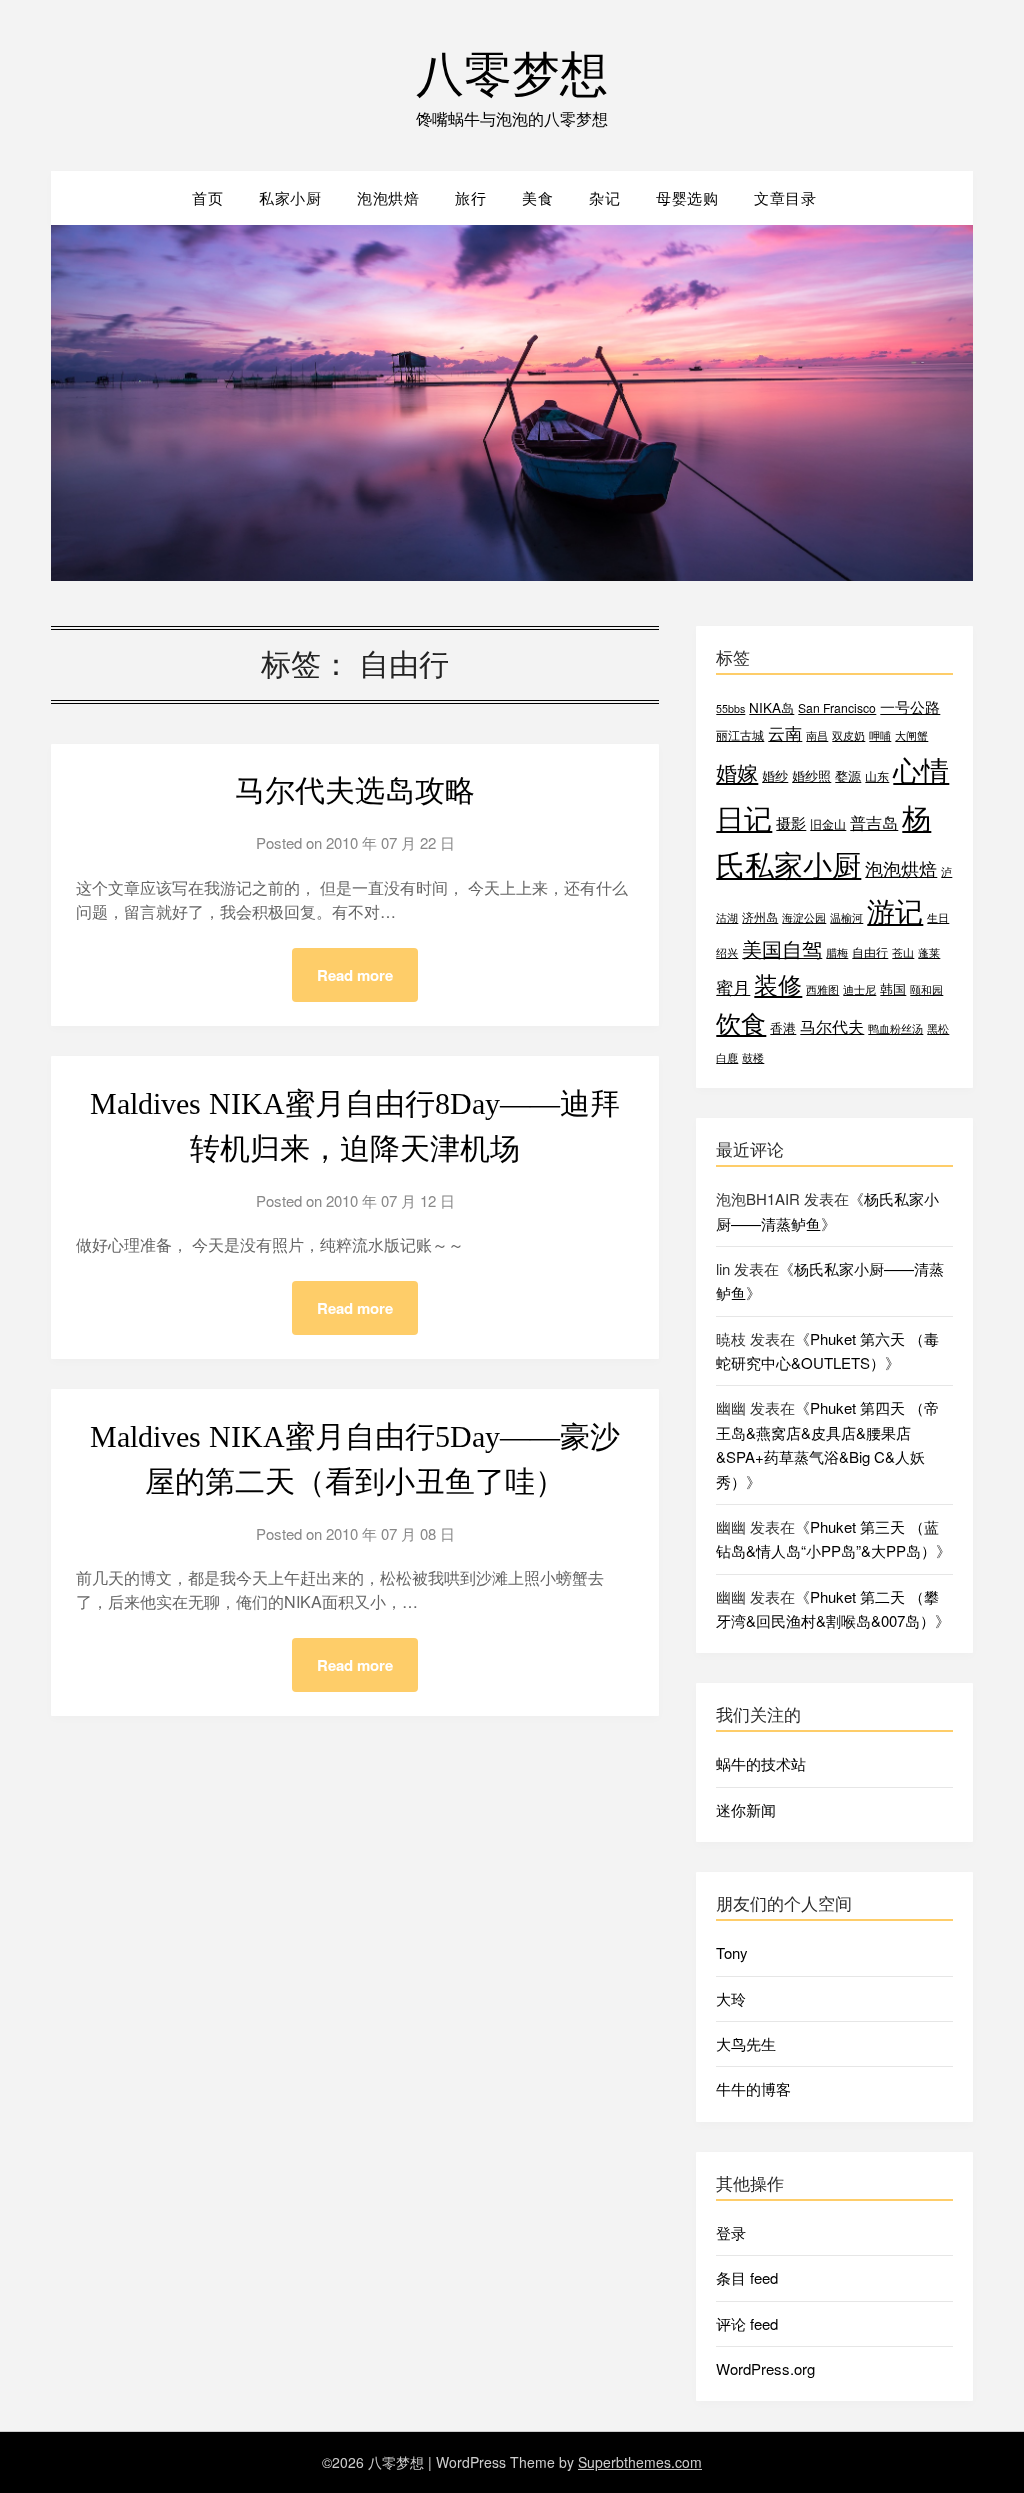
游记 (895, 910)
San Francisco (837, 707)
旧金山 (828, 823)
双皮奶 (848, 735)
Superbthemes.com (640, 2462)
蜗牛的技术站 (761, 1763)
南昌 (817, 735)
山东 (877, 775)
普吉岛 (874, 822)
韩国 (893, 988)
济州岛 (760, 916)
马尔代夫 (832, 1026)
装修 (778, 984)
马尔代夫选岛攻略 (355, 790)
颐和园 (926, 989)
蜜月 (733, 986)
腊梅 (837, 952)
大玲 (731, 1998)
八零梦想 (512, 70)
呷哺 (880, 735)
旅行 (470, 197)
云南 (785, 733)
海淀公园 (804, 917)
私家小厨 (290, 197)
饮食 (741, 1022)
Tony (732, 1952)
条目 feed (747, 2277)
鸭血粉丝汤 (895, 1028)
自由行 (870, 951)
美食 (537, 197)
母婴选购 (687, 197)
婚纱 (775, 775)
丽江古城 (740, 734)
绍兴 (727, 952)
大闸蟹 (911, 735)
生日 (938, 917)
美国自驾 (782, 948)
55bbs (730, 708)
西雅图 (822, 989)
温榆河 (846, 917)
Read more (355, 975)
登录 (731, 2232)
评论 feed (747, 2323)
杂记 (604, 197)
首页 (207, 197)
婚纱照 (811, 775)
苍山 (903, 952)
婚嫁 (737, 772)
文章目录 (785, 197)
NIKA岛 (771, 707)
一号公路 (910, 706)
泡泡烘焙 (388, 197)
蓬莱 (929, 952)
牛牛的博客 (753, 2088)
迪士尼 (859, 989)
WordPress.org (765, 2368)
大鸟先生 (746, 2043)
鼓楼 (753, 1057)
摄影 (791, 822)
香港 (783, 1027)
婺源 (848, 775)
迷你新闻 (746, 1809)
